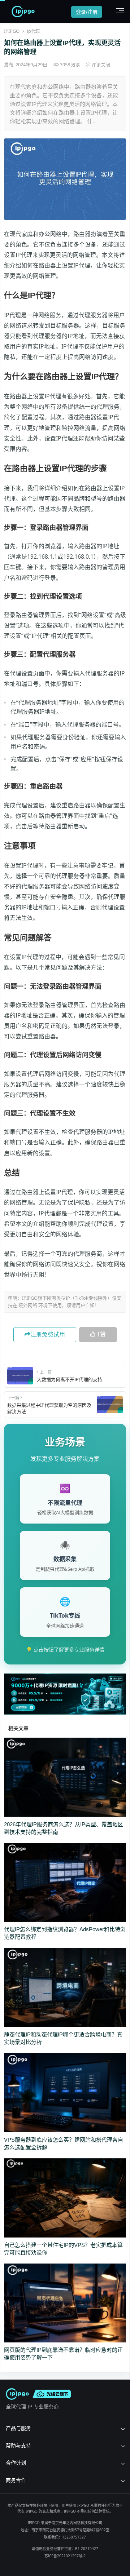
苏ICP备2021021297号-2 (65, 2556)
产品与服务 (18, 2428)
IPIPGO (12, 31)
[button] (118, 12)
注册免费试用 (48, 1334)
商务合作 (16, 2480)
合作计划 (16, 2463)
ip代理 (34, 31)
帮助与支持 (18, 2445)
